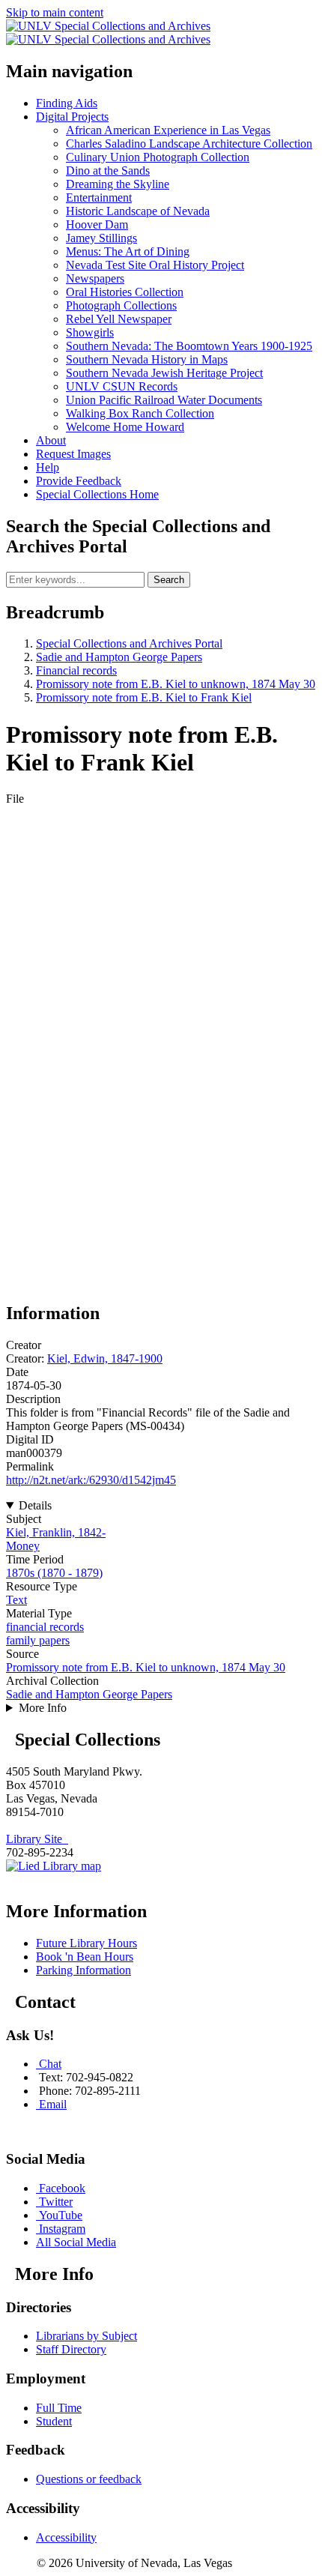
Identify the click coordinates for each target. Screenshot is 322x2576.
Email (53, 2104)
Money (23, 1546)
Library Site (37, 1839)
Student (54, 2421)
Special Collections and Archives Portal (129, 643)
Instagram (62, 2229)
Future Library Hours (86, 1943)
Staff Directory (71, 2349)
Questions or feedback (89, 2479)
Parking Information (83, 1970)
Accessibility (66, 2537)
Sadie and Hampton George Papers (119, 657)
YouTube (61, 2215)
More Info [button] (43, 1708)
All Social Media (76, 2242)
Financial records (76, 670)
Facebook (62, 2188)
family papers (38, 1640)
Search (169, 580)
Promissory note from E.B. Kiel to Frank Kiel (144, 697)
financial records (45, 1627)
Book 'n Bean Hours (85, 1957)
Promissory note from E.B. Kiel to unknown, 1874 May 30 (176, 684)
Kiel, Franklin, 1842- (56, 1532)
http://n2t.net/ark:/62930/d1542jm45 (91, 1480)
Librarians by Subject (86, 2336)
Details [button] (35, 1505)
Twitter (56, 2202)
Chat (50, 2064)
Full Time (59, 2408)
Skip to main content (55, 12)
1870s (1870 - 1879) (54, 1573)
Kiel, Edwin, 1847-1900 (105, 1358)
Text (16, 1600)
